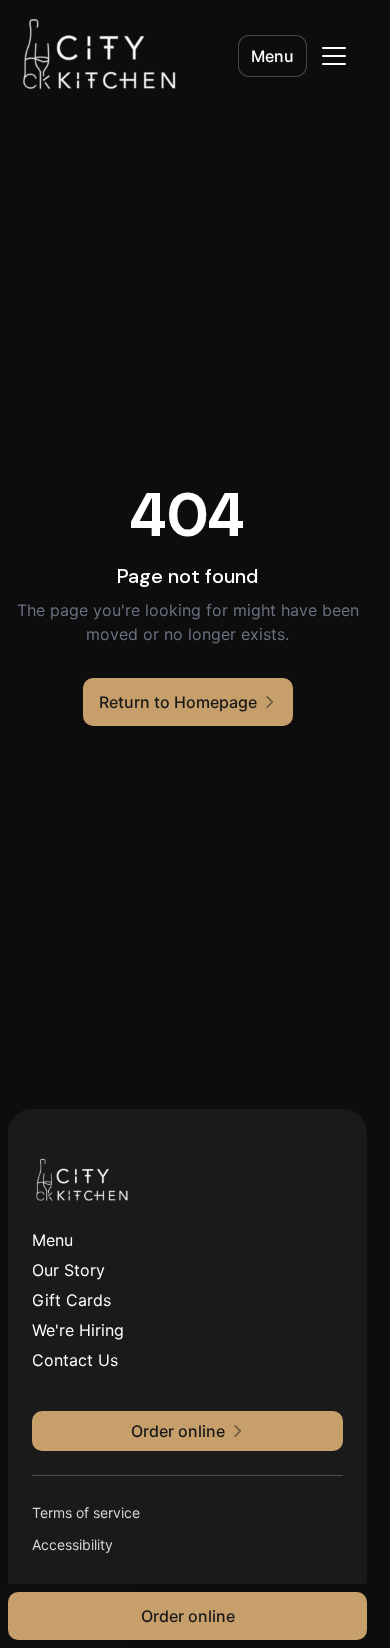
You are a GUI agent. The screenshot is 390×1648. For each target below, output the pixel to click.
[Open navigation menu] (334, 56)
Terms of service (86, 1512)
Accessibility (72, 1544)
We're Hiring (78, 1330)
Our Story (68, 1270)
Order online (188, 1616)
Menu (272, 56)
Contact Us (75, 1360)
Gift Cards (71, 1300)
